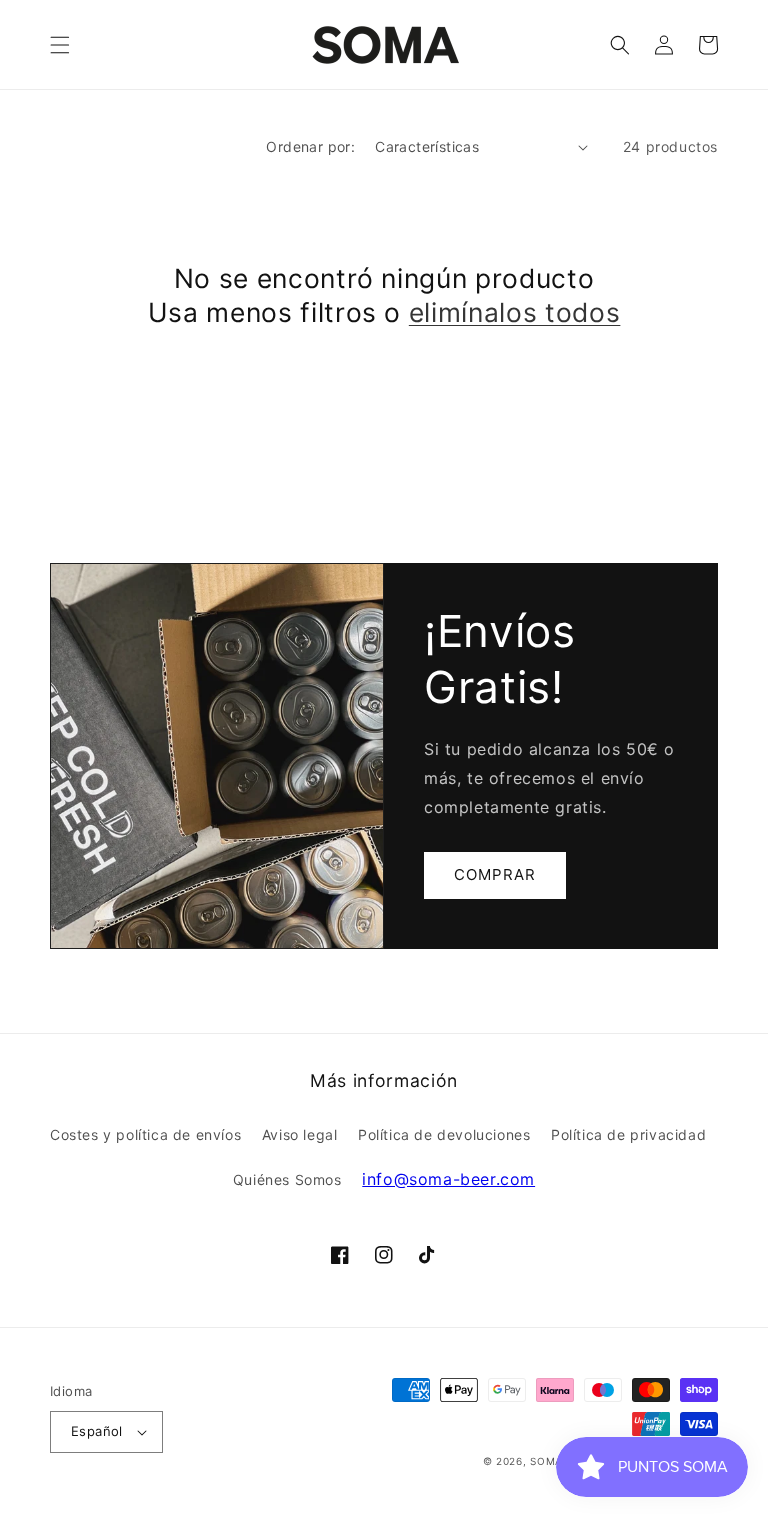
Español (97, 1431)
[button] (60, 45)
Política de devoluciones (444, 1134)
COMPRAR (495, 874)
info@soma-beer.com (448, 1179)
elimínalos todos (515, 312)
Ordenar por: (310, 146)
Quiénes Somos (287, 1179)
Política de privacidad (628, 1134)
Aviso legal (300, 1134)
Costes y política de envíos (145, 1134)
